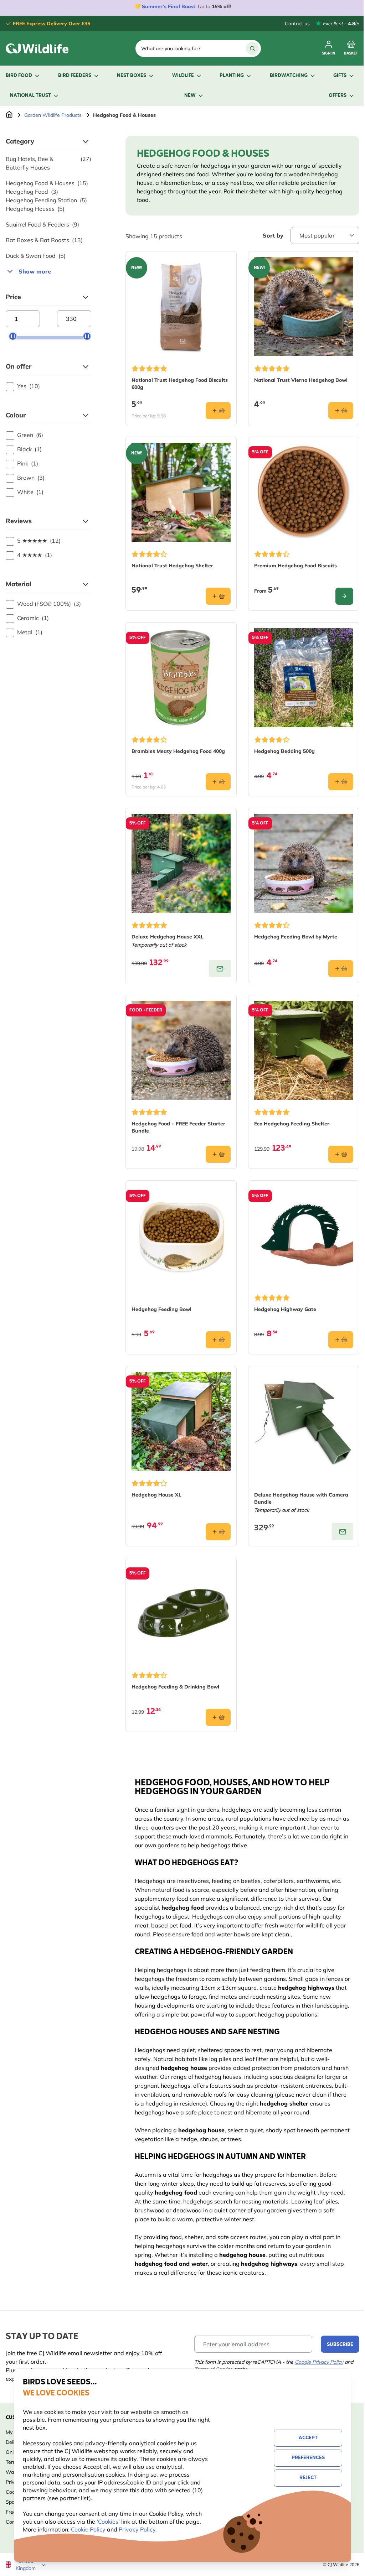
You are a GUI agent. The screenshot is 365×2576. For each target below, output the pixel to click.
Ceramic (33, 618)
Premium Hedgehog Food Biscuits (295, 566)
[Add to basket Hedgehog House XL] (218, 1532)
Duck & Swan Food (36, 256)
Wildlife (183, 76)
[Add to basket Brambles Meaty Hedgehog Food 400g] (218, 782)
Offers (338, 96)
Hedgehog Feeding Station (46, 200)
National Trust (30, 96)
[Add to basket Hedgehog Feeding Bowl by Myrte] (341, 969)
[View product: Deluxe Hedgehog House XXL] (220, 969)
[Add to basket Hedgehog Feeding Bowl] (218, 1340)
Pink (28, 463)
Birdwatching (289, 76)
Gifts (340, 76)
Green (30, 435)
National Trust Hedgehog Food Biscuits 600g (180, 384)
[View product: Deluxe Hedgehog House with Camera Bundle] (343, 1532)
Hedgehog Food (32, 192)
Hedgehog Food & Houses (47, 183)
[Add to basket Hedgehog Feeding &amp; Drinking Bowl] (218, 1717)
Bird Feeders (75, 76)
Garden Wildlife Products (53, 115)
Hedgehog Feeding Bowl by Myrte (296, 937)
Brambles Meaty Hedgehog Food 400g (178, 751)
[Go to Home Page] (9, 115)
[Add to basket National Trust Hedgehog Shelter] (218, 596)
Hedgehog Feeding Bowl (161, 1309)
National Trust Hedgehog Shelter (172, 566)
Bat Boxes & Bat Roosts (44, 240)
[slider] (13, 336)
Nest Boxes (132, 76)
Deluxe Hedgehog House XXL (168, 937)
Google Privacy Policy (319, 2362)
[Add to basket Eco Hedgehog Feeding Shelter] (341, 1154)
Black (29, 449)
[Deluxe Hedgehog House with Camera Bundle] (304, 1421)
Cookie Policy (88, 2529)
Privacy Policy (137, 2529)
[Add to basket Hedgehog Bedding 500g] (341, 782)
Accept (308, 2438)
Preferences (308, 2458)
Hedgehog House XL (156, 1495)
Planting (232, 76)
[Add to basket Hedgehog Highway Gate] (341, 1340)
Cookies (108, 2522)
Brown (31, 478)
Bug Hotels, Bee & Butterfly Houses (48, 163)
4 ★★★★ (35, 555)
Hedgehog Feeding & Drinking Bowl (175, 1687)
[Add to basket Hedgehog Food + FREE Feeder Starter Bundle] (218, 1154)
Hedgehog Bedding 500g (284, 751)
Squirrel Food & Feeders (42, 224)
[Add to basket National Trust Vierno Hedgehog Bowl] (341, 411)
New (190, 96)
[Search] (252, 48)
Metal (30, 632)
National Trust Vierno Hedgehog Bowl (301, 380)
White (30, 492)
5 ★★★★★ (39, 541)
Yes (29, 386)
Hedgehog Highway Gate (285, 1309)
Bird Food (19, 76)
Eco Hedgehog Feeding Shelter (292, 1124)
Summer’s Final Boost (169, 6)
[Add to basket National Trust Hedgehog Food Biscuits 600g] (218, 411)
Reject (308, 2478)
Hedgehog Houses (35, 209)
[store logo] (37, 48)
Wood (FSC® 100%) (49, 604)
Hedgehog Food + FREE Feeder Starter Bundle (178, 1127)
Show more (35, 271)
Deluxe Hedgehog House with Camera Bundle (301, 1498)
